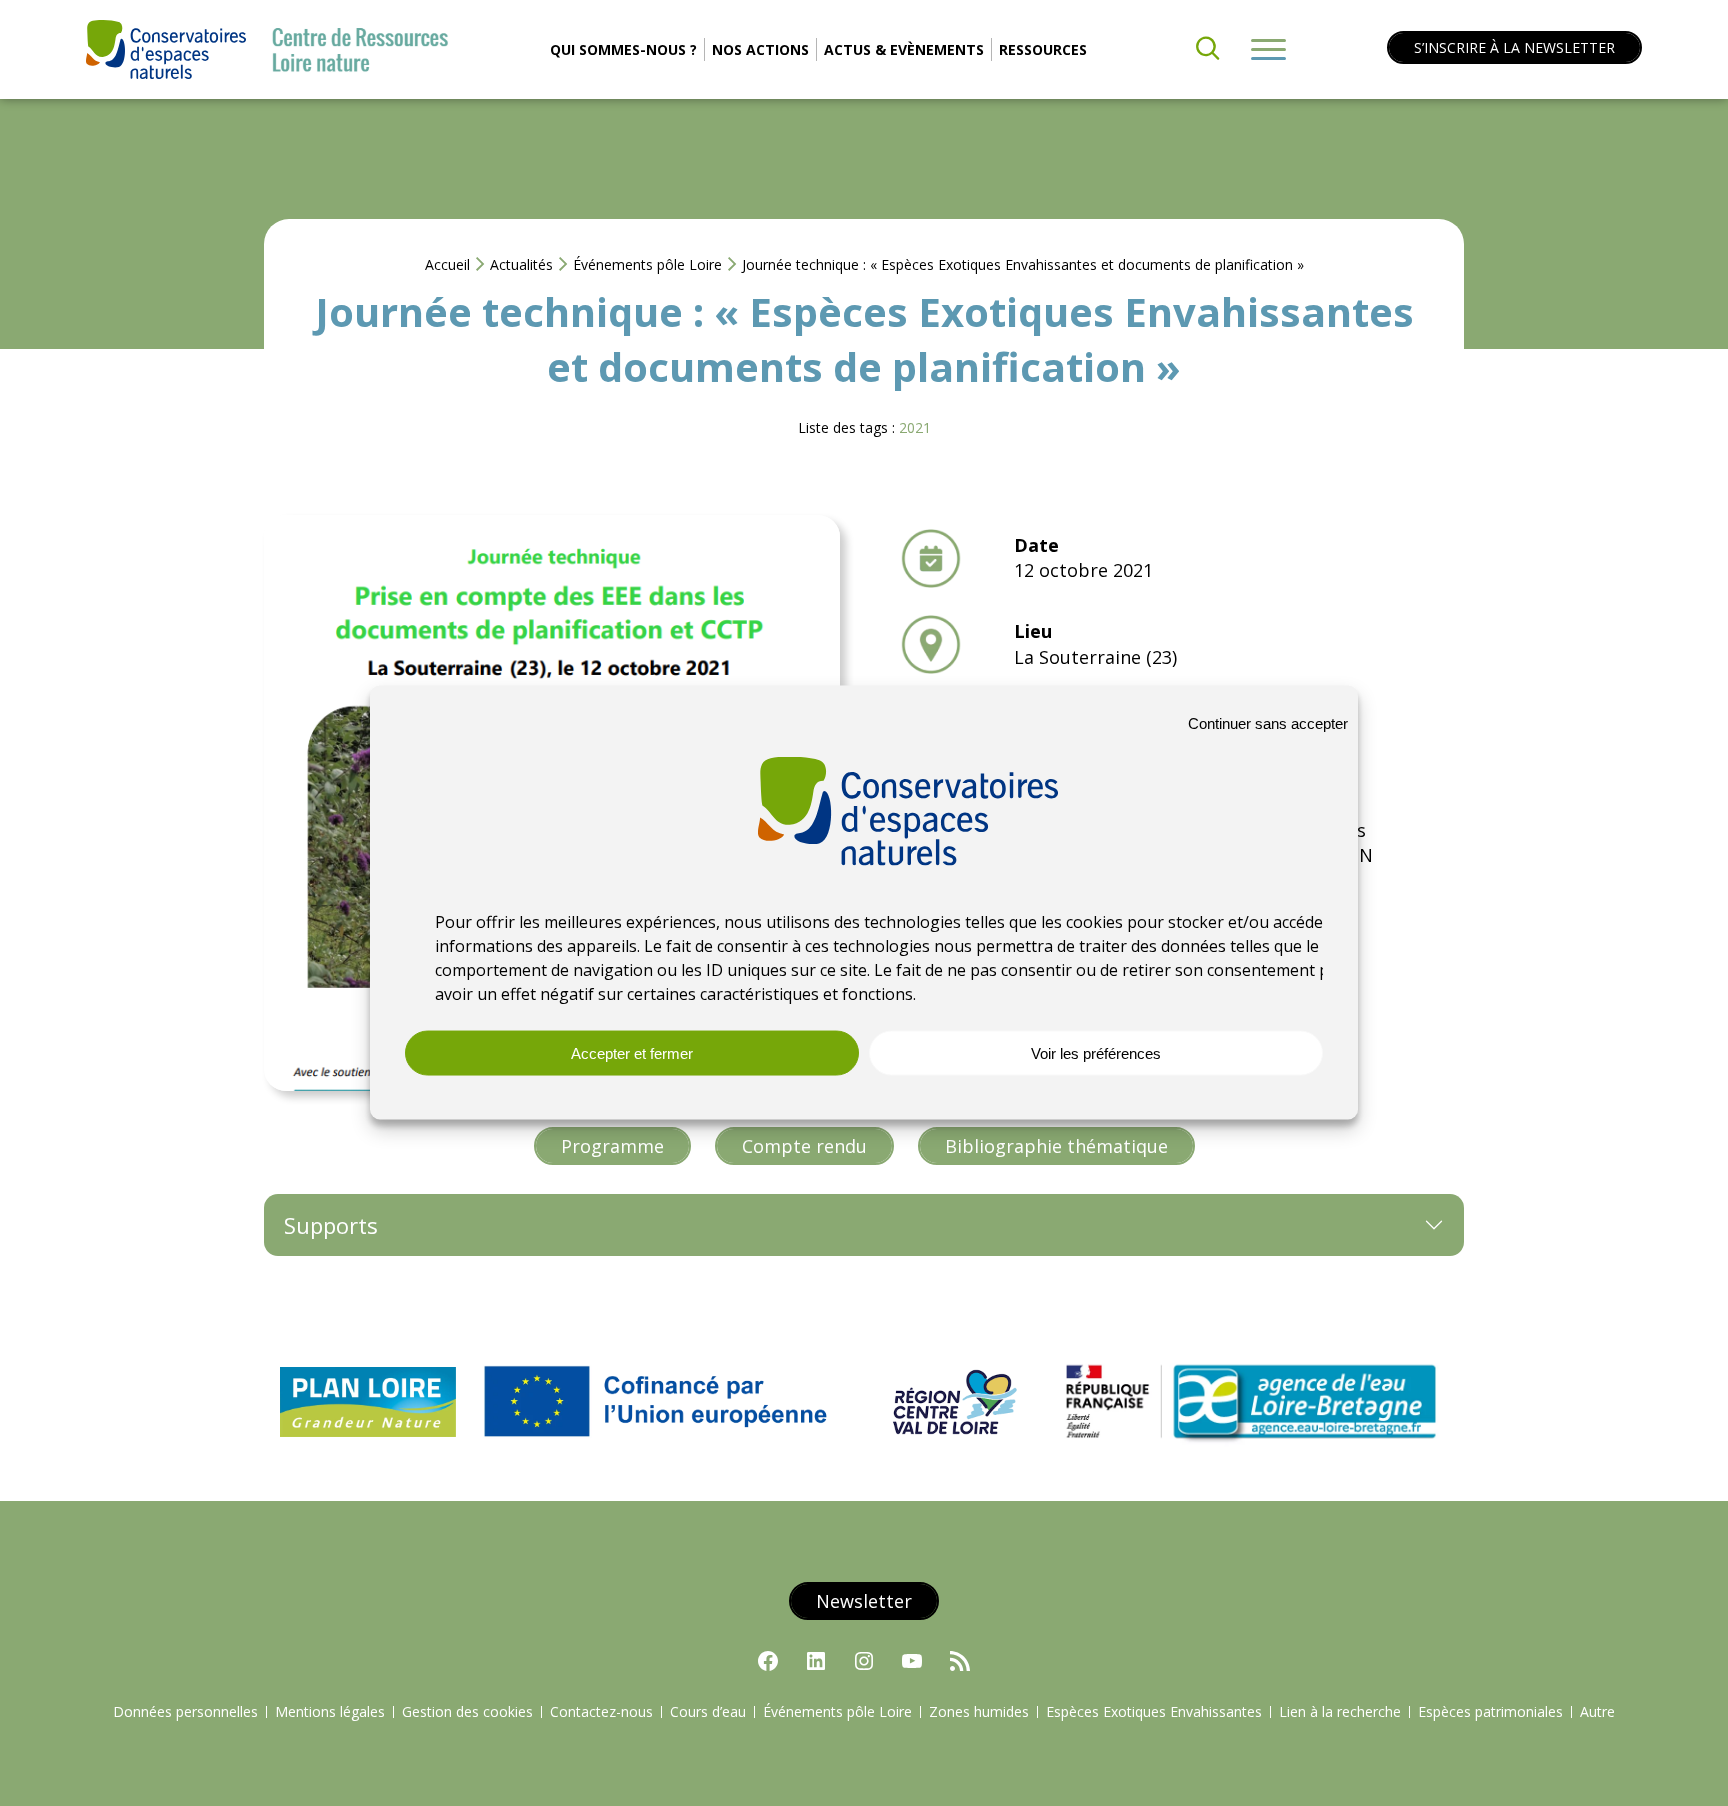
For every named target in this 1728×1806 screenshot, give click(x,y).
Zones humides (979, 1711)
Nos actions (760, 49)
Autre (1597, 1711)
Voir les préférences (1096, 1052)
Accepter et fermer (632, 1052)
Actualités (521, 264)
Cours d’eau (708, 1711)
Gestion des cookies (467, 1711)
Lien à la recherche (1340, 1711)
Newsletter (864, 1601)
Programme (612, 1146)
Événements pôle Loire (647, 264)
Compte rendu (804, 1146)
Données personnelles (185, 1711)
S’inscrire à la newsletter (1514, 47)
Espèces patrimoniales (1490, 1711)
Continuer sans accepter (1268, 722)
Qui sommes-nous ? (623, 49)
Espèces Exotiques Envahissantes (1154, 1711)
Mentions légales (330, 1711)
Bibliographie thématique (1056, 1146)
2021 (915, 427)
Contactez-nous (601, 1711)
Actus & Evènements (904, 49)
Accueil (447, 264)
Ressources (1043, 49)
